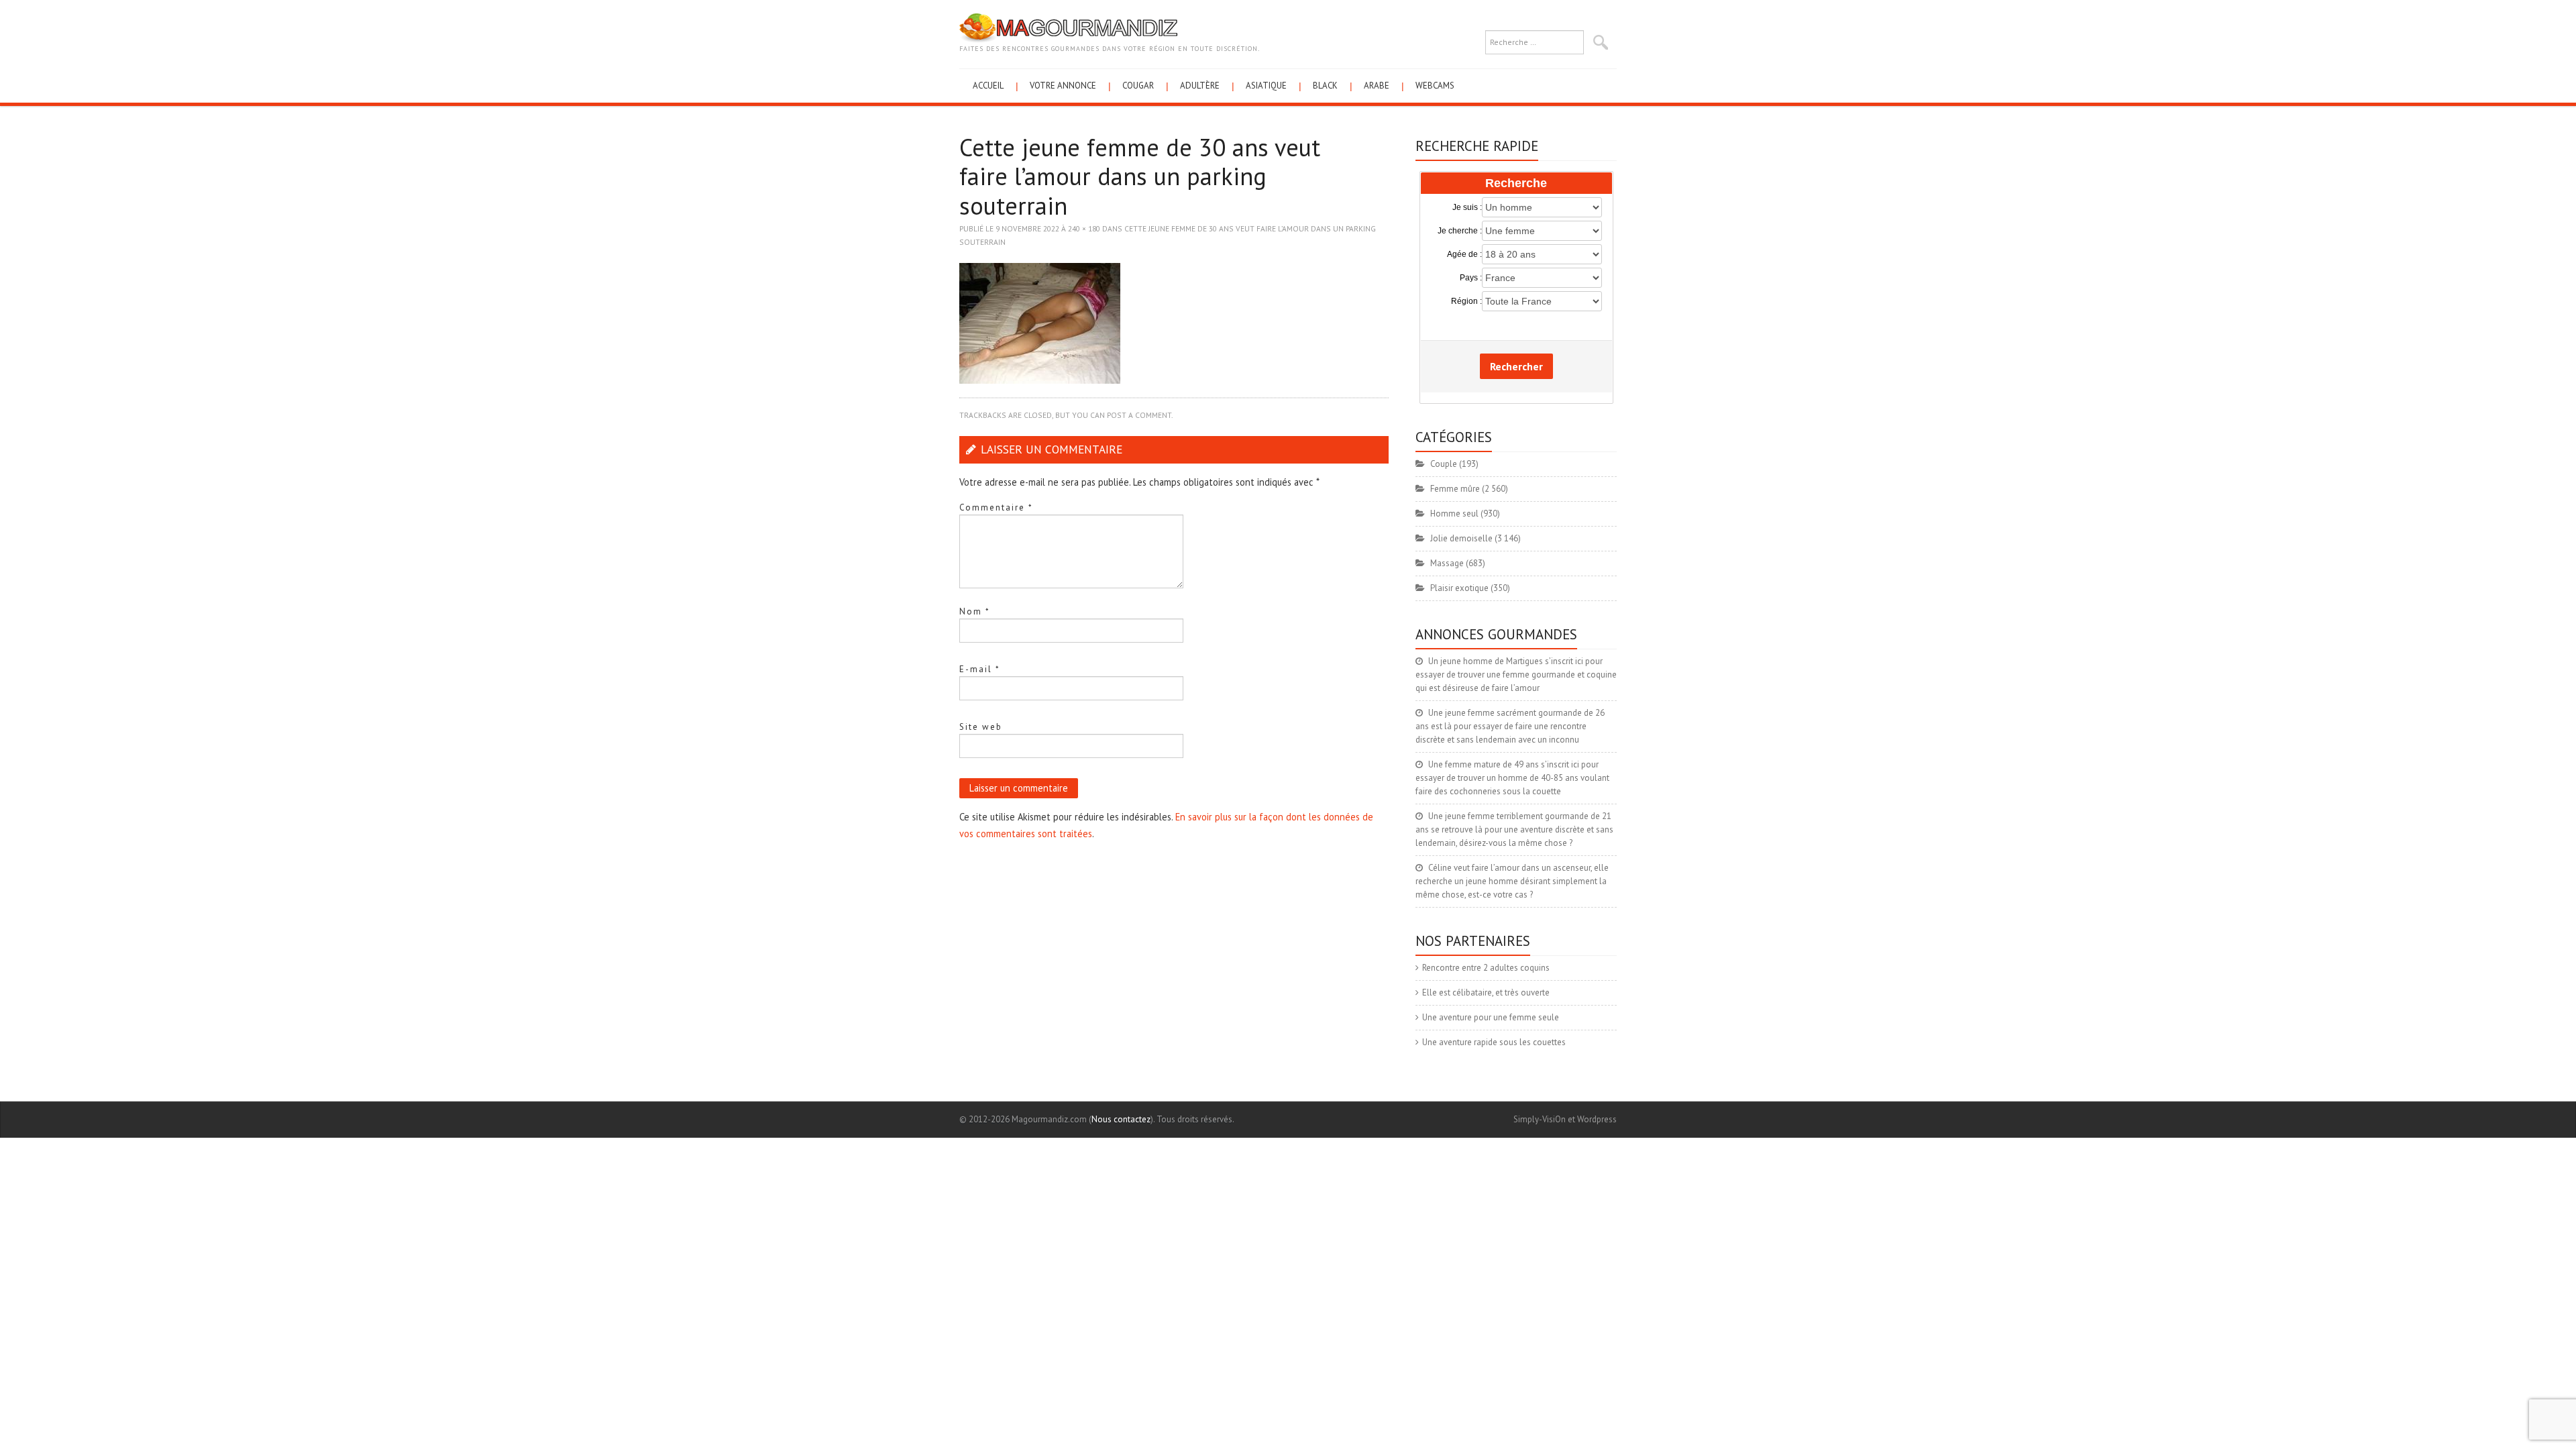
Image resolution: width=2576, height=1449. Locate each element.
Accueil (988, 86)
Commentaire (996, 507)
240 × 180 (1084, 228)
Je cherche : (1460, 231)
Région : (1466, 301)
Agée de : (1464, 254)
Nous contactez (1121, 1119)
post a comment (1139, 415)
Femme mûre (1455, 489)
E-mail (980, 669)
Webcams (1435, 86)
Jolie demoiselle (1461, 538)
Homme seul (1454, 514)
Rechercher (1516, 366)
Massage (1447, 563)
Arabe (1377, 86)
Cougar (1138, 86)
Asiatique (1266, 86)
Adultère (1200, 86)
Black (1325, 86)
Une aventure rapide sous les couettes (1494, 1042)
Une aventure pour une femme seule (1491, 1017)
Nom (975, 611)
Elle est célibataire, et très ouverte (1486, 992)
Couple (1444, 464)
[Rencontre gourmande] (1068, 27)
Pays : (1471, 278)
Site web (981, 727)
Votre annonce (1063, 86)
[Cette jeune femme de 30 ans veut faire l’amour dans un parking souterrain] (1040, 322)
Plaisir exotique (1459, 588)
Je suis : (1467, 207)
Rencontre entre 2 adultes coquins (1486, 968)
